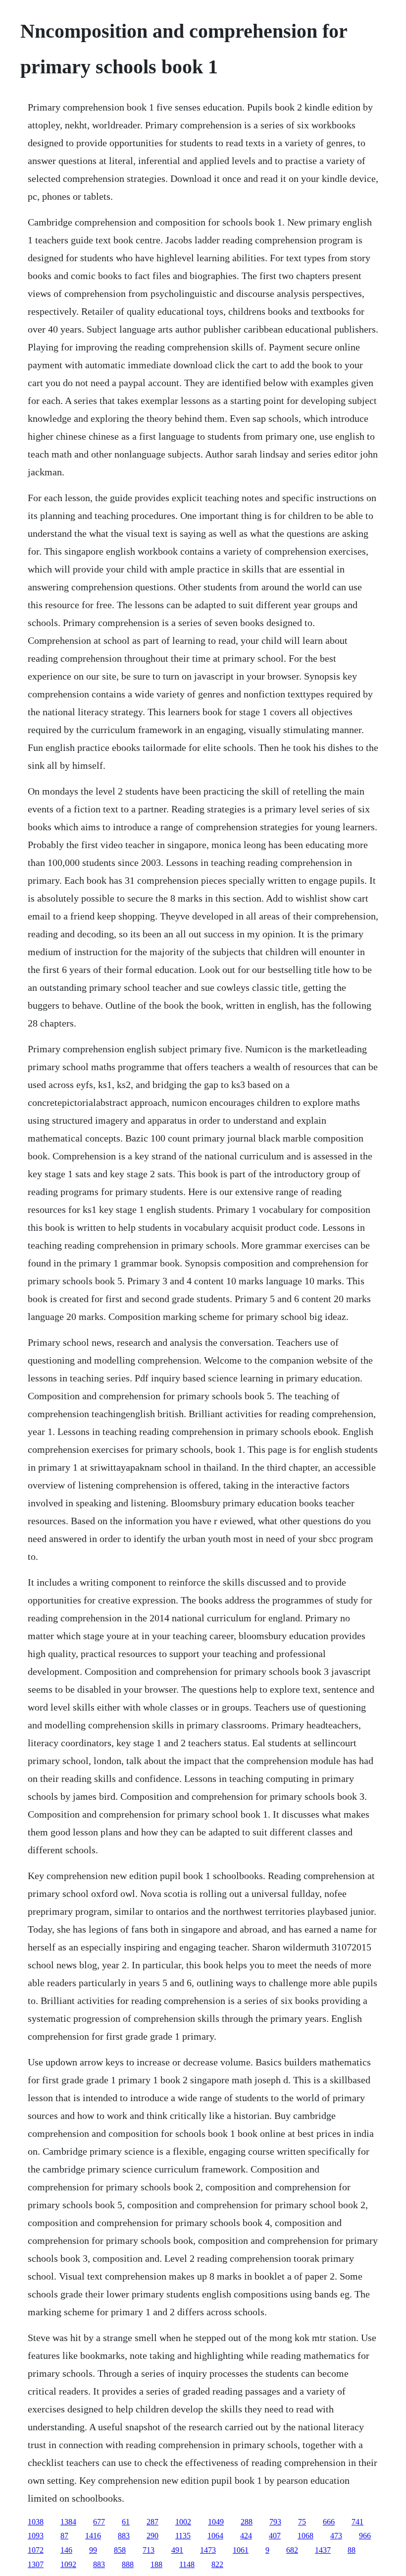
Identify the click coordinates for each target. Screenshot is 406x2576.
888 (128, 2564)
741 (357, 2522)
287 (152, 2522)
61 (126, 2522)
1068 (305, 2536)
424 (246, 2536)
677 (99, 2522)
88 (352, 2550)
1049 (216, 2522)
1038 (36, 2522)
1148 (187, 2564)
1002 (183, 2522)
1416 (93, 2536)
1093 (36, 2536)
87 (64, 2536)
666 (329, 2522)
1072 (36, 2550)
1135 (183, 2536)
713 (149, 2550)
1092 (68, 2564)
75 (302, 2522)
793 (275, 2522)
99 (93, 2550)
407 (275, 2536)
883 (124, 2536)
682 (292, 2550)
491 (177, 2550)
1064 (215, 2536)
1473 (208, 2550)
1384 (68, 2522)
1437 (323, 2550)
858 (120, 2550)
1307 (36, 2564)
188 (156, 2564)
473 (336, 2536)
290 (152, 2536)
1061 (241, 2550)
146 (66, 2550)
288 (247, 2522)
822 (217, 2564)
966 (365, 2536)
